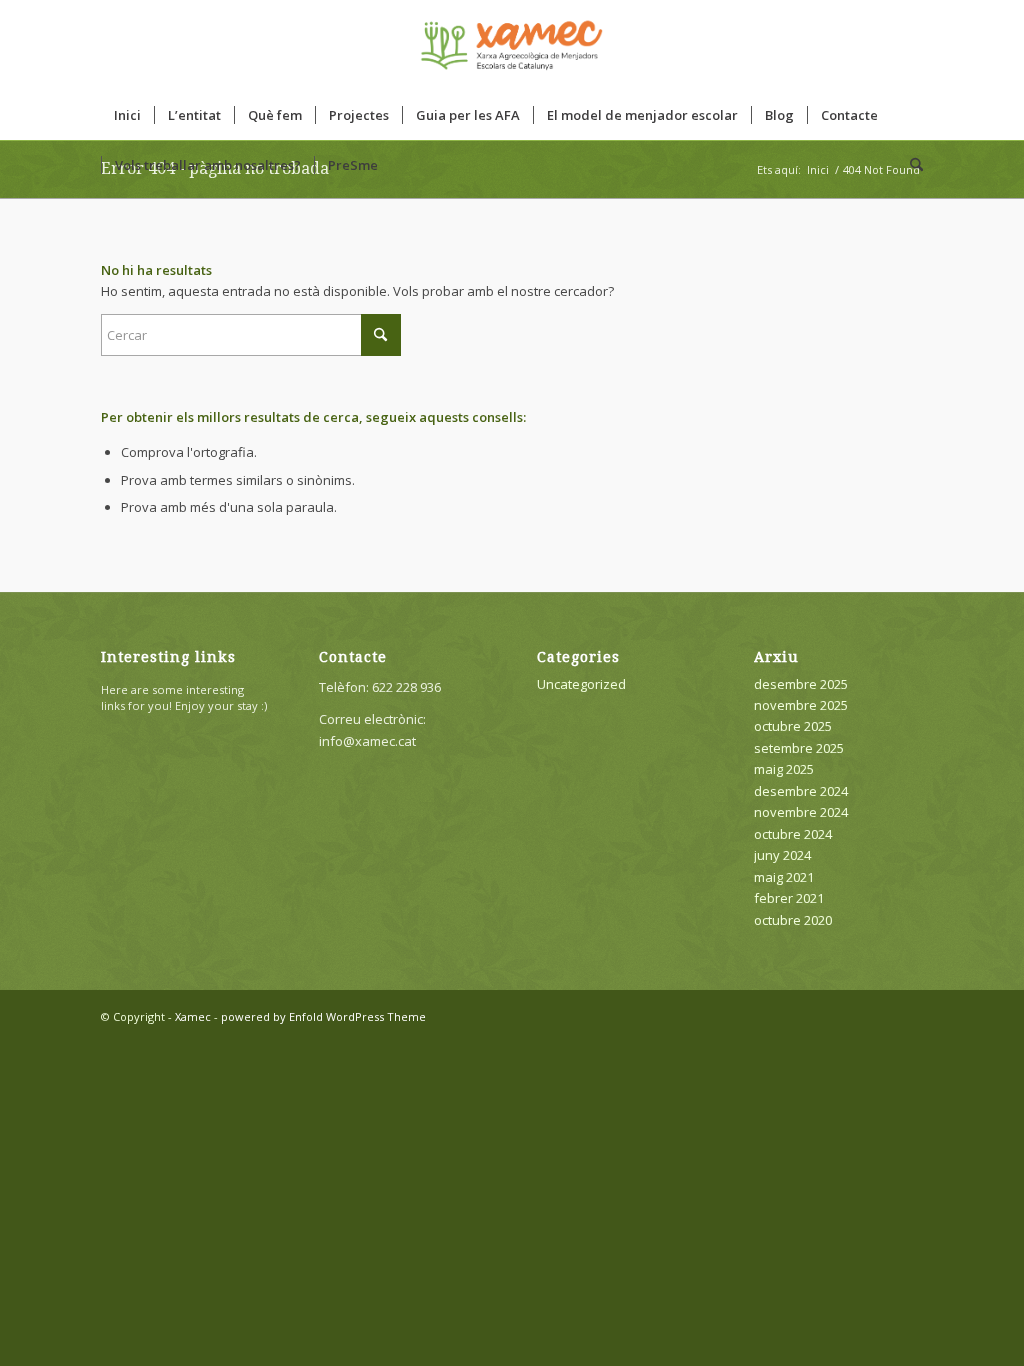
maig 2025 (784, 769)
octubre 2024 (793, 834)
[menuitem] (127, 115)
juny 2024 (782, 855)
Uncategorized (581, 684)
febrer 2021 (789, 898)
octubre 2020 (793, 920)
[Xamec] (512, 45)
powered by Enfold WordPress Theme (323, 1016)
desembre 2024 (801, 791)
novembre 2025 (801, 705)
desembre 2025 (801, 684)
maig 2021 (784, 877)
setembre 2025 (799, 748)
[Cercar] (910, 165)
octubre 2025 (793, 726)
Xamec (193, 1016)
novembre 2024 (801, 812)
